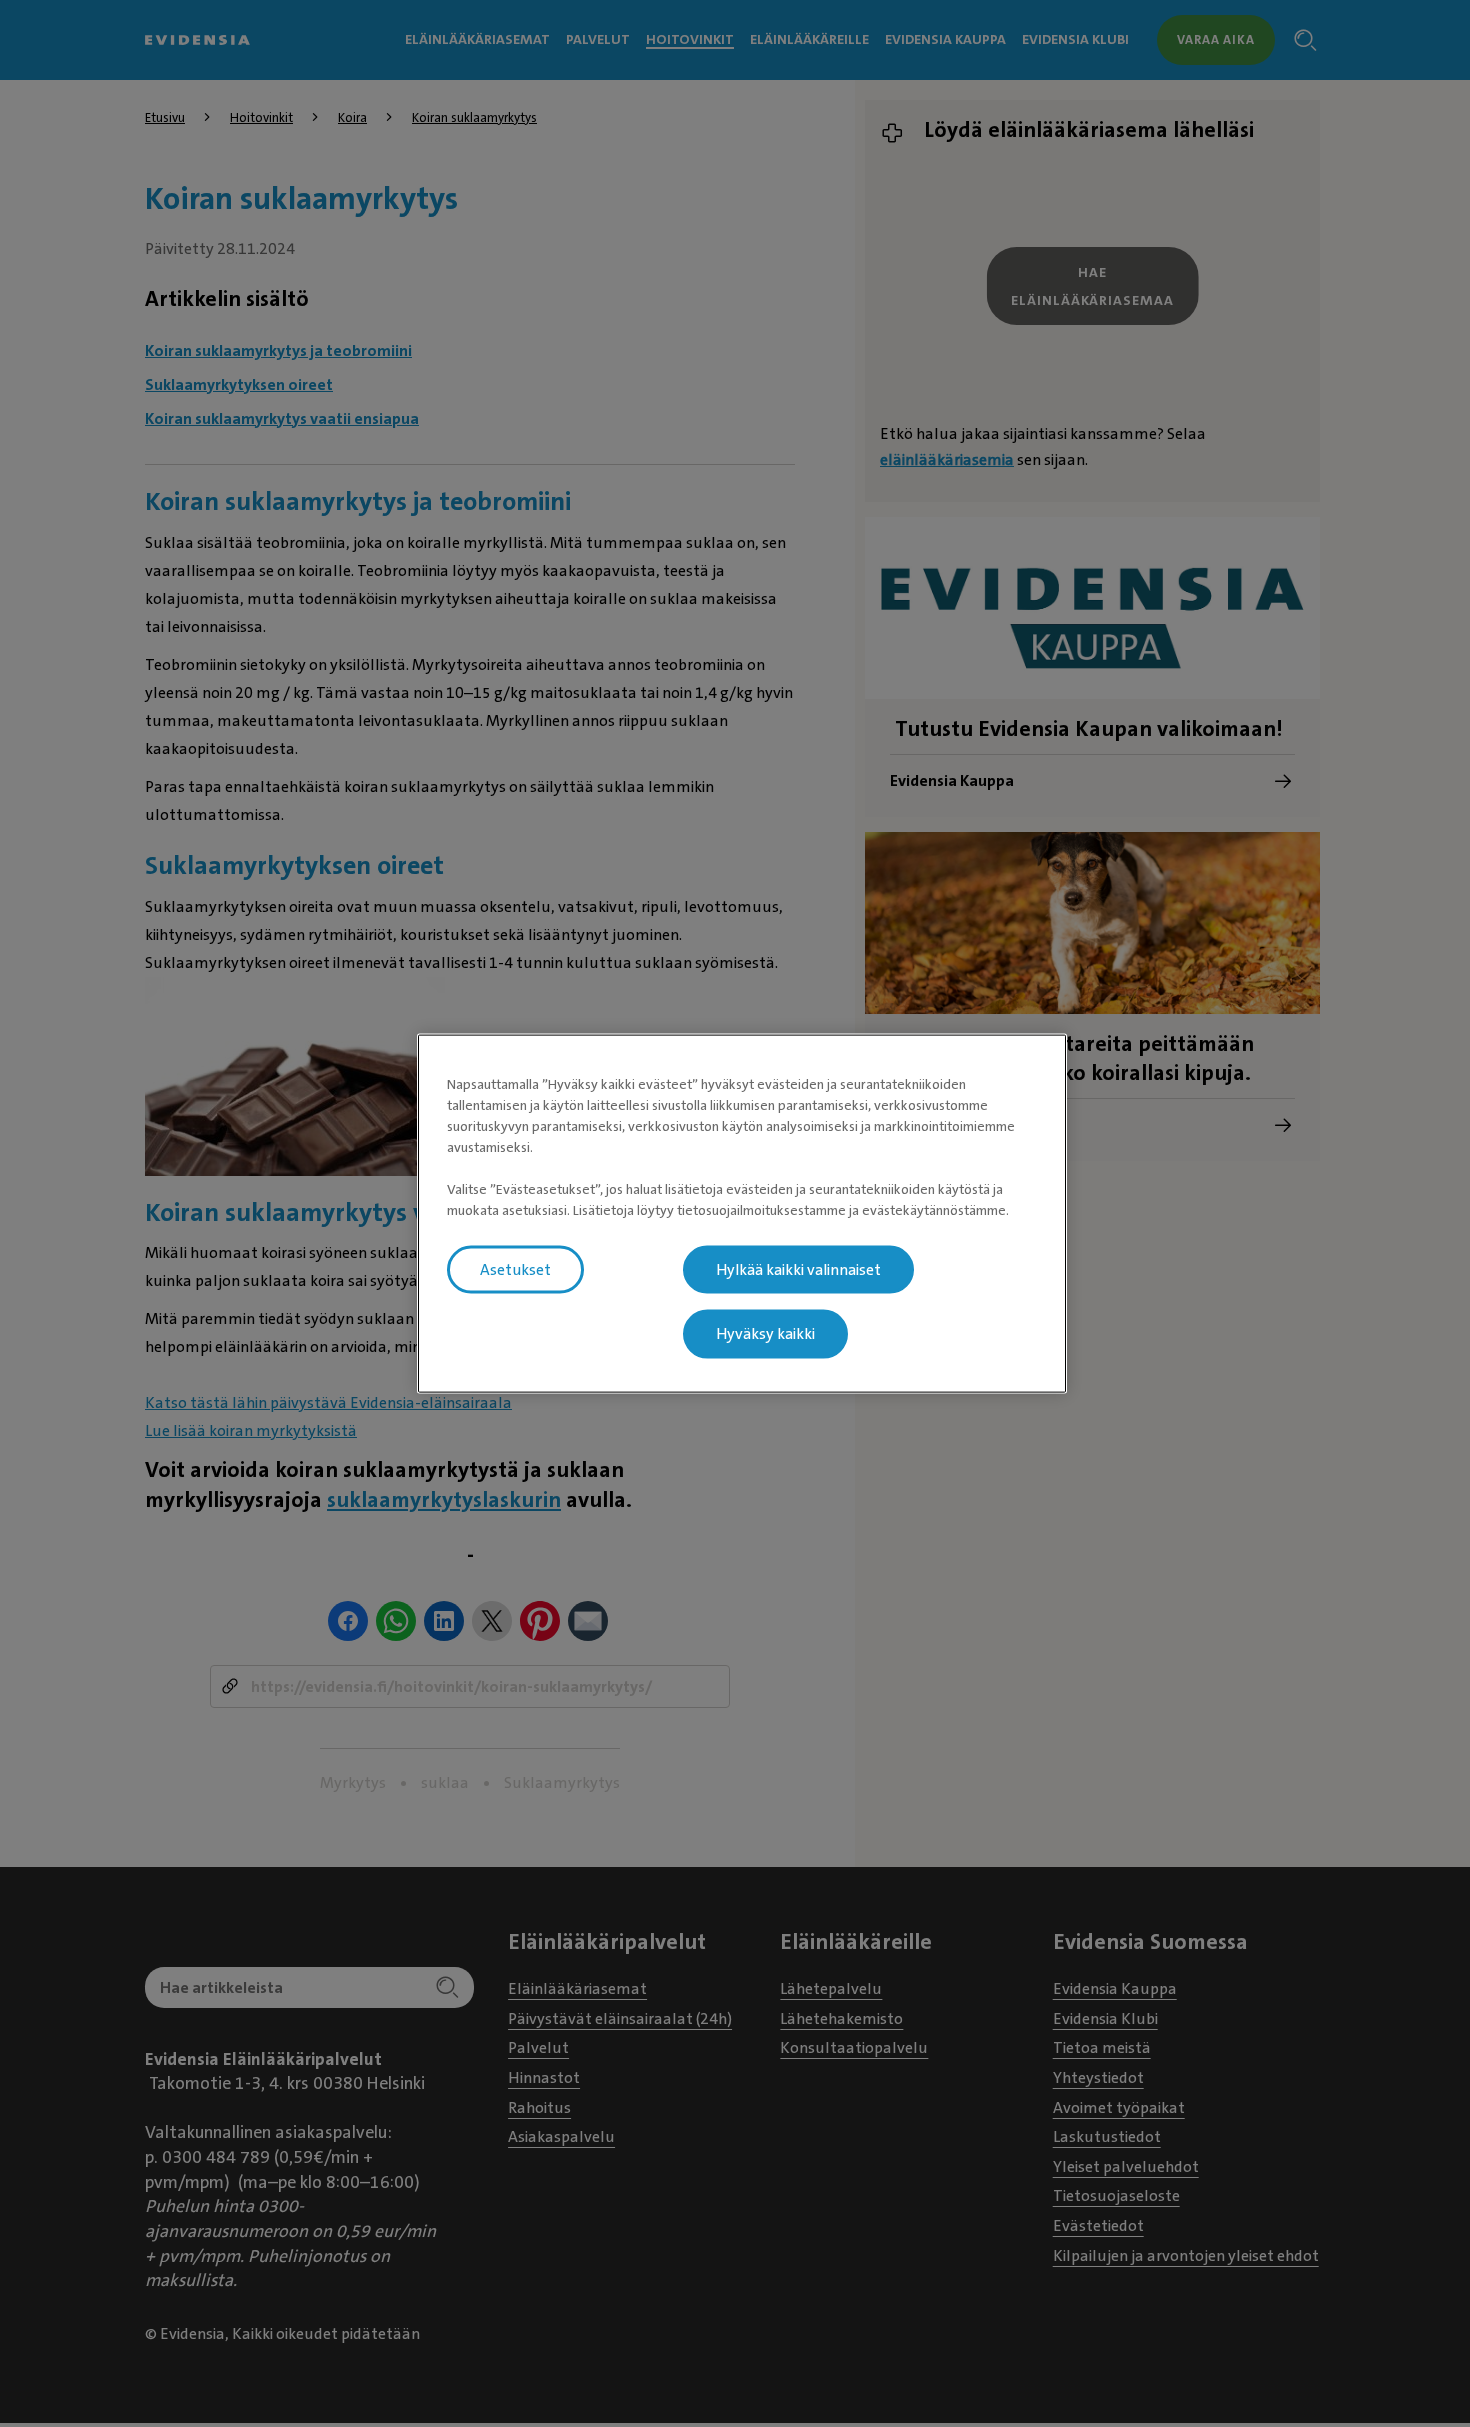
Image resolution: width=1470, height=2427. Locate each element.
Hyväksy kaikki (765, 1334)
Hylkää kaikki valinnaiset (798, 1269)
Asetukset (515, 1269)
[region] (742, 1213)
